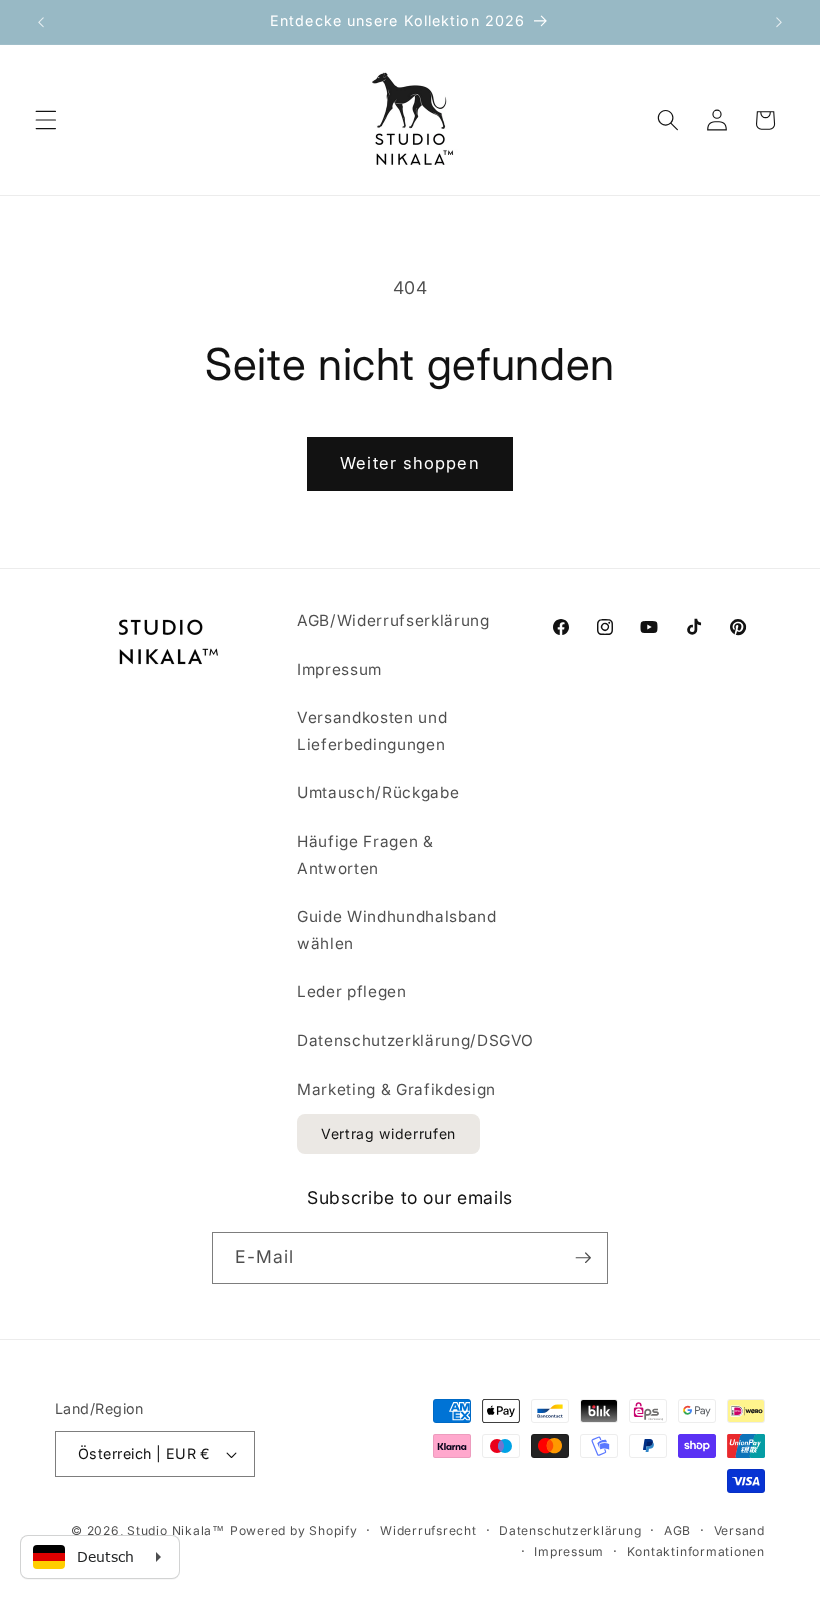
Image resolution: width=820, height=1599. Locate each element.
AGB (677, 1530)
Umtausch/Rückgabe (378, 792)
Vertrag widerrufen (388, 1133)
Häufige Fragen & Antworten (365, 855)
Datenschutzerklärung (570, 1530)
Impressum (339, 669)
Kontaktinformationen (696, 1551)
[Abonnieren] (583, 1258)
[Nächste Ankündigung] (779, 22)
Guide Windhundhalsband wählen (397, 930)
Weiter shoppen (409, 463)
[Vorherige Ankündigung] (41, 22)
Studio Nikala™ (176, 1530)
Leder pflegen (352, 991)
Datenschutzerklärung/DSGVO (415, 1040)
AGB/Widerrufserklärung (393, 620)
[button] (46, 120)
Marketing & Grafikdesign (396, 1089)
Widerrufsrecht (428, 1530)
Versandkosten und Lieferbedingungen (372, 731)
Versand (739, 1530)
